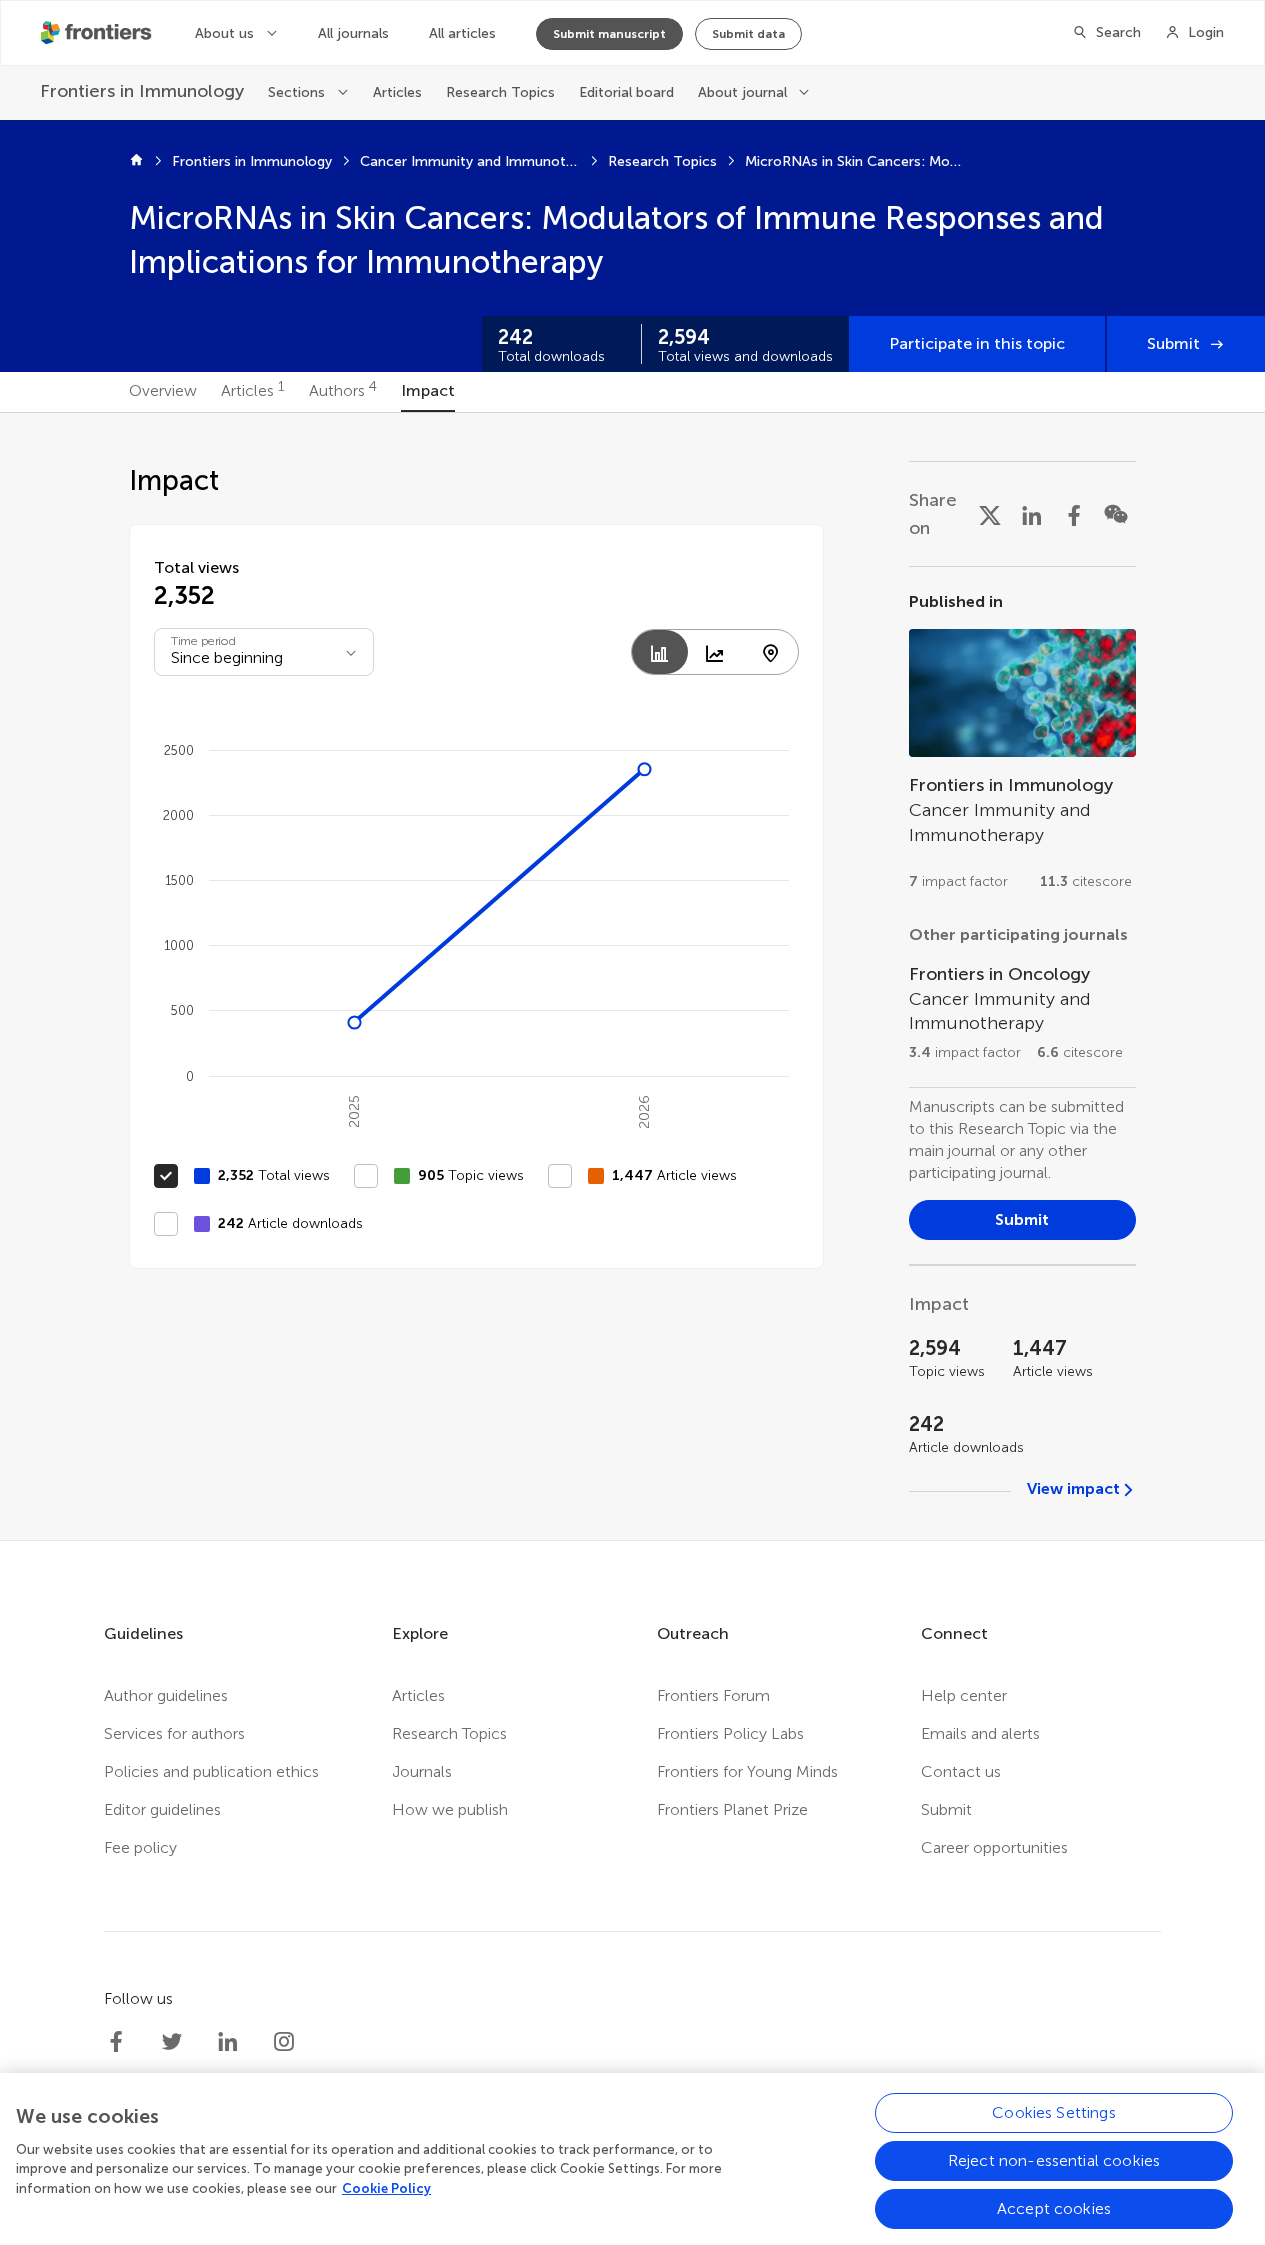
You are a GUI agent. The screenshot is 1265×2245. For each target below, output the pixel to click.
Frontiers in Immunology (252, 161)
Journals (422, 1771)
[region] (632, 2159)
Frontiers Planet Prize (732, 1809)
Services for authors (174, 1733)
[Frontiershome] (98, 33)
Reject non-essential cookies (1054, 2160)
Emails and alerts (980, 1733)
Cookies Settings (1054, 2112)
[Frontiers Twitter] (172, 2042)
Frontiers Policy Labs (730, 1733)
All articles (462, 33)
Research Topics (500, 92)
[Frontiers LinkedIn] (228, 2042)
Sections (296, 92)
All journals (353, 33)
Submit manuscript (609, 34)
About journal (742, 92)
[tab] (163, 392)
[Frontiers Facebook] (116, 2042)
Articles (397, 92)
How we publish (450, 1809)
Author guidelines (166, 1695)
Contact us (961, 1771)
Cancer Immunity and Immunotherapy (470, 161)
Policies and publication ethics (211, 1771)
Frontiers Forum (713, 1695)
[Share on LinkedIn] (1032, 514)
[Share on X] (990, 514)
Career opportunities (994, 1847)
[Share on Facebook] (1074, 514)
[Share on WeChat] (1116, 514)
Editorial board (626, 92)
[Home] (136, 162)
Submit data (748, 34)
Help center (964, 1695)
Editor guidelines (162, 1809)
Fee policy (140, 1847)
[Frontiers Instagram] (284, 2042)
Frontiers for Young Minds (747, 1771)
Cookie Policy (386, 2188)
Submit (1173, 343)
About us (224, 33)
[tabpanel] (633, 976)
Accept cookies (1054, 2208)
